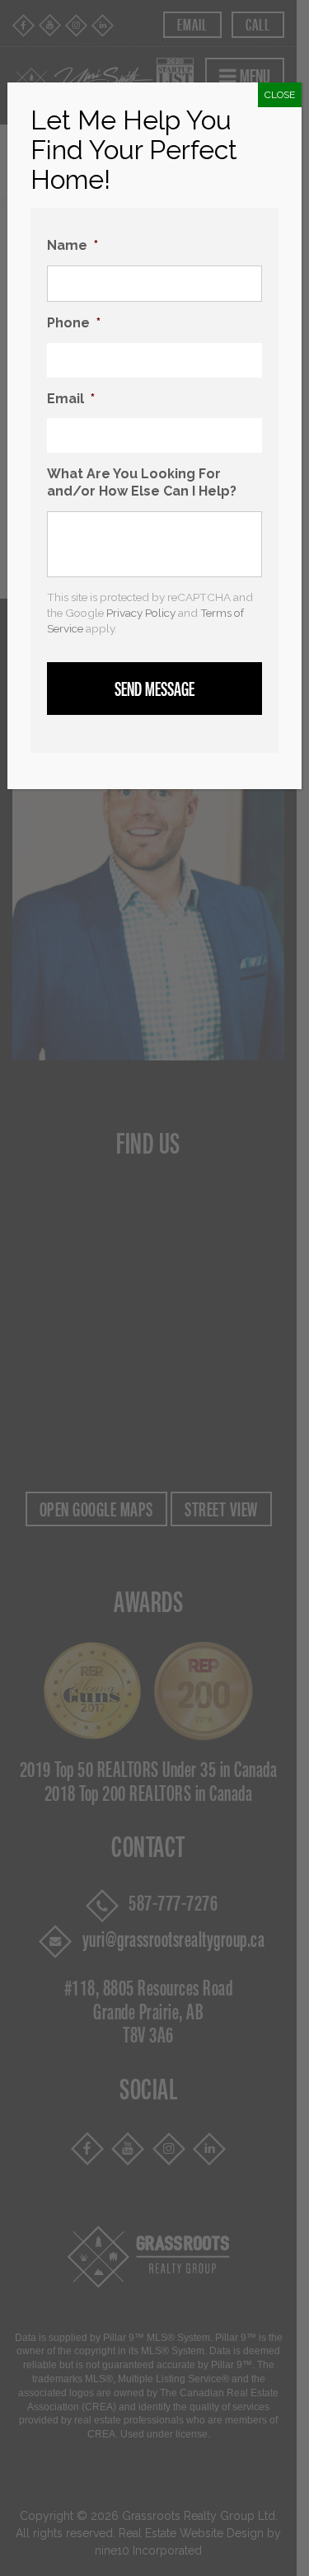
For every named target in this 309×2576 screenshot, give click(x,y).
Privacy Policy (141, 613)
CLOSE (280, 95)
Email (71, 399)
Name (73, 245)
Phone (74, 323)
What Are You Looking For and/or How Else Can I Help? (142, 482)
